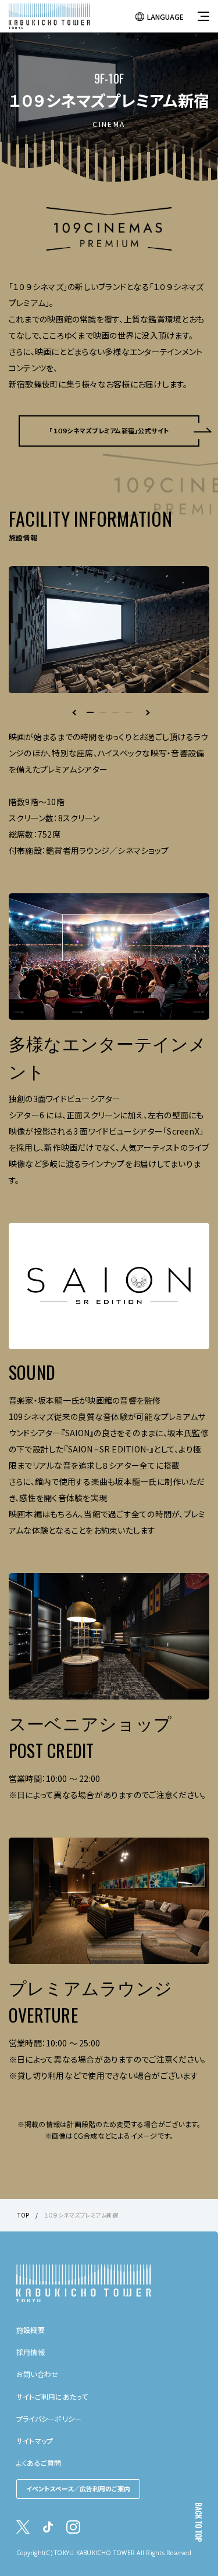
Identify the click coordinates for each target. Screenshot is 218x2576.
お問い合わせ (37, 2374)
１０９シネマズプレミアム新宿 (81, 2215)
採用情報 (31, 2352)
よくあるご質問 (39, 2463)
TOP (24, 2215)
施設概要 (31, 2330)
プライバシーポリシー (49, 2419)
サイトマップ (35, 2441)
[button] (90, 712)
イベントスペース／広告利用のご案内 (78, 2488)
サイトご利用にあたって (52, 2396)
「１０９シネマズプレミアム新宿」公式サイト (109, 430)
